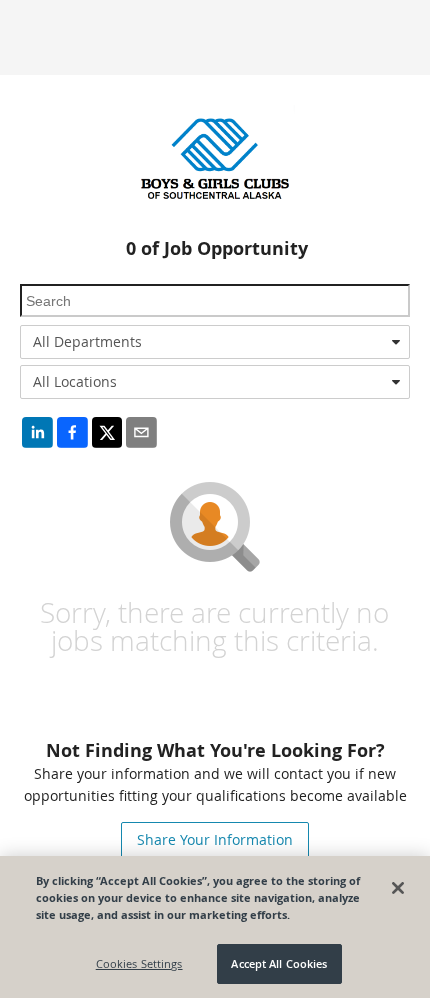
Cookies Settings (139, 963)
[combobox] (215, 342)
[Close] (398, 888)
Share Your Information (215, 839)
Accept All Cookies (279, 963)
